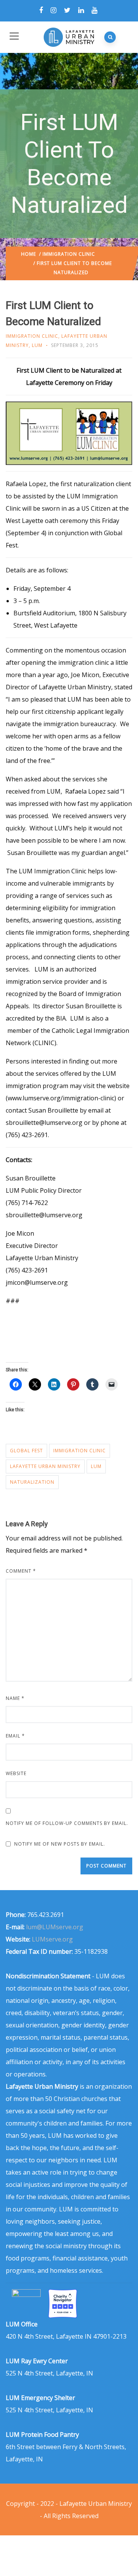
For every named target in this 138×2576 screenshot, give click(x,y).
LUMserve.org (52, 1939)
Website (16, 1773)
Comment (21, 1571)
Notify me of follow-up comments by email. (67, 1823)
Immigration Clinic (69, 254)
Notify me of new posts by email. (60, 1844)
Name (15, 1698)
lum (96, 1466)
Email (15, 1736)
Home (29, 254)
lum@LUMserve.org (55, 1927)
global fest (26, 1451)
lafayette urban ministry (45, 1466)
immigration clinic (80, 1451)
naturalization (32, 1482)
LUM (37, 345)
